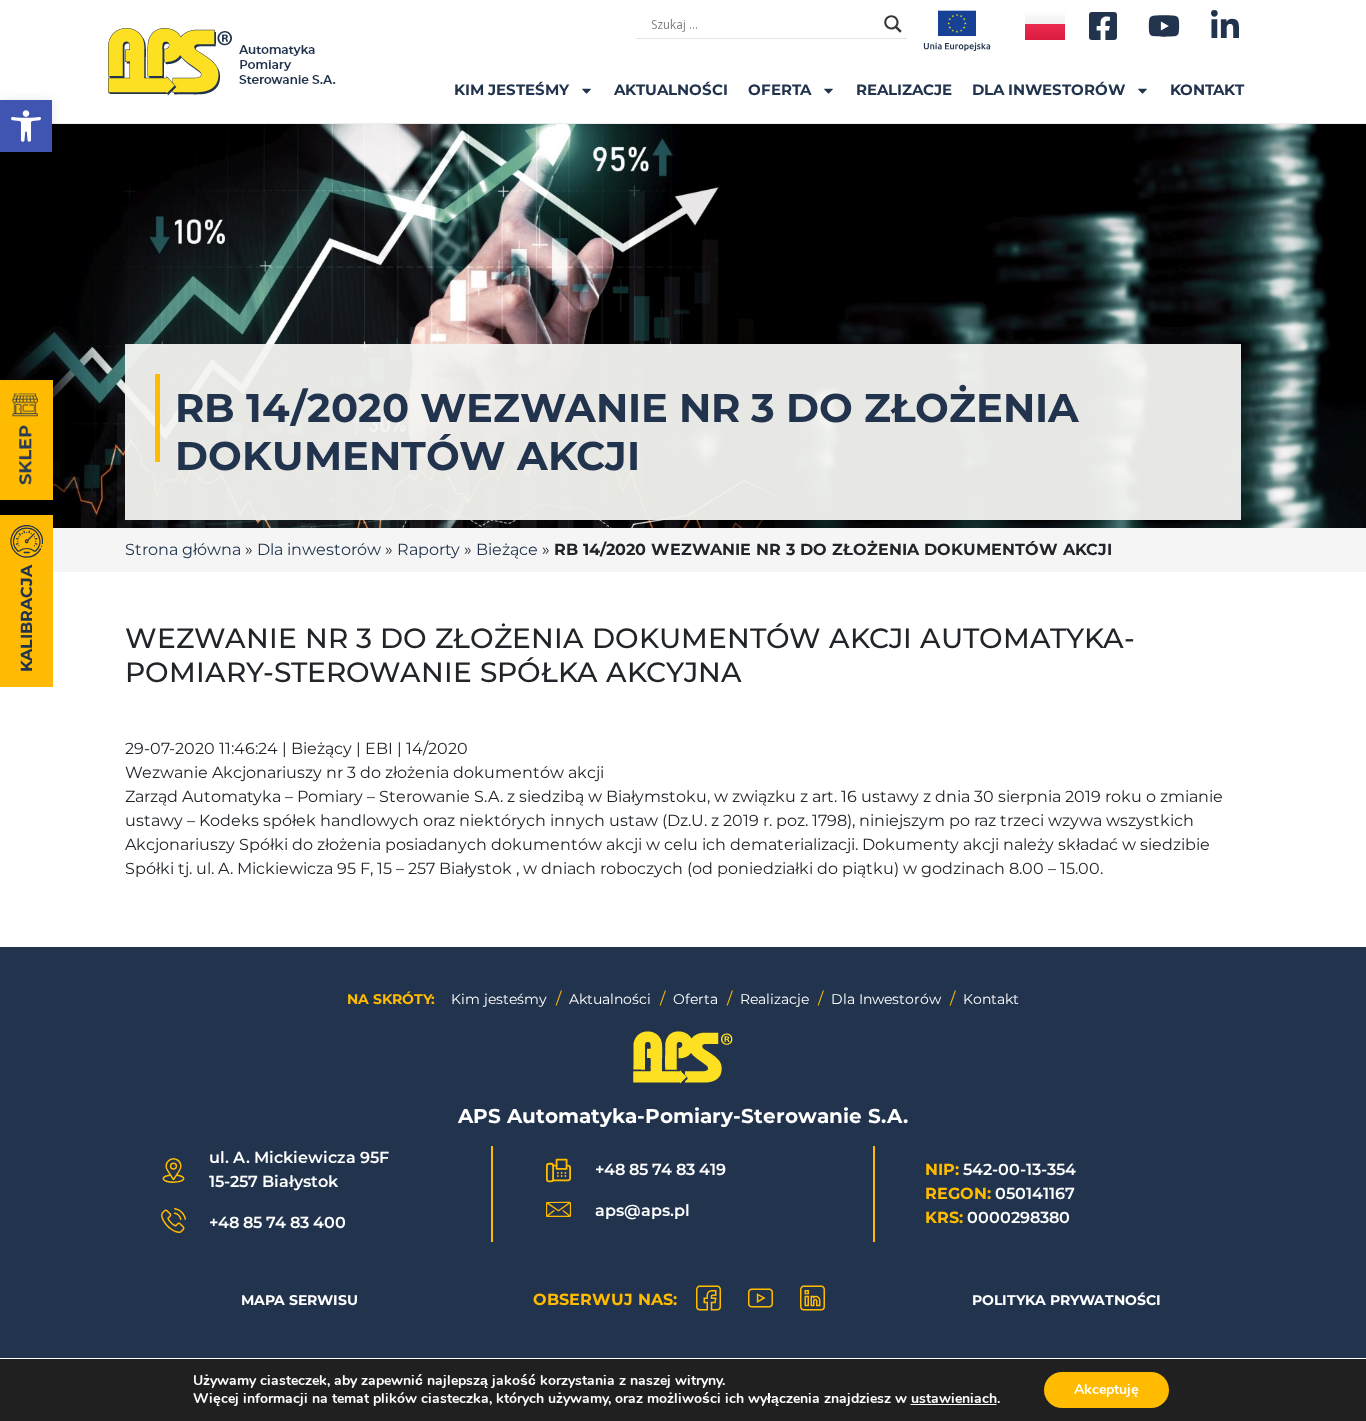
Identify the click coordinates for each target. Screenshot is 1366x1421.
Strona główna (183, 549)
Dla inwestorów (1048, 89)
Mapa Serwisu (299, 1300)
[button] (26, 126)
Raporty (428, 549)
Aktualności (671, 89)
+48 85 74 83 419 (660, 1169)
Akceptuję (1106, 1389)
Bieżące (507, 549)
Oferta (779, 89)
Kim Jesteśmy (511, 89)
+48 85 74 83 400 (277, 1222)
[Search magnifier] (893, 24)
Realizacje (904, 89)
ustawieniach (954, 1399)
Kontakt (1207, 89)
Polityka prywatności (1066, 1300)
